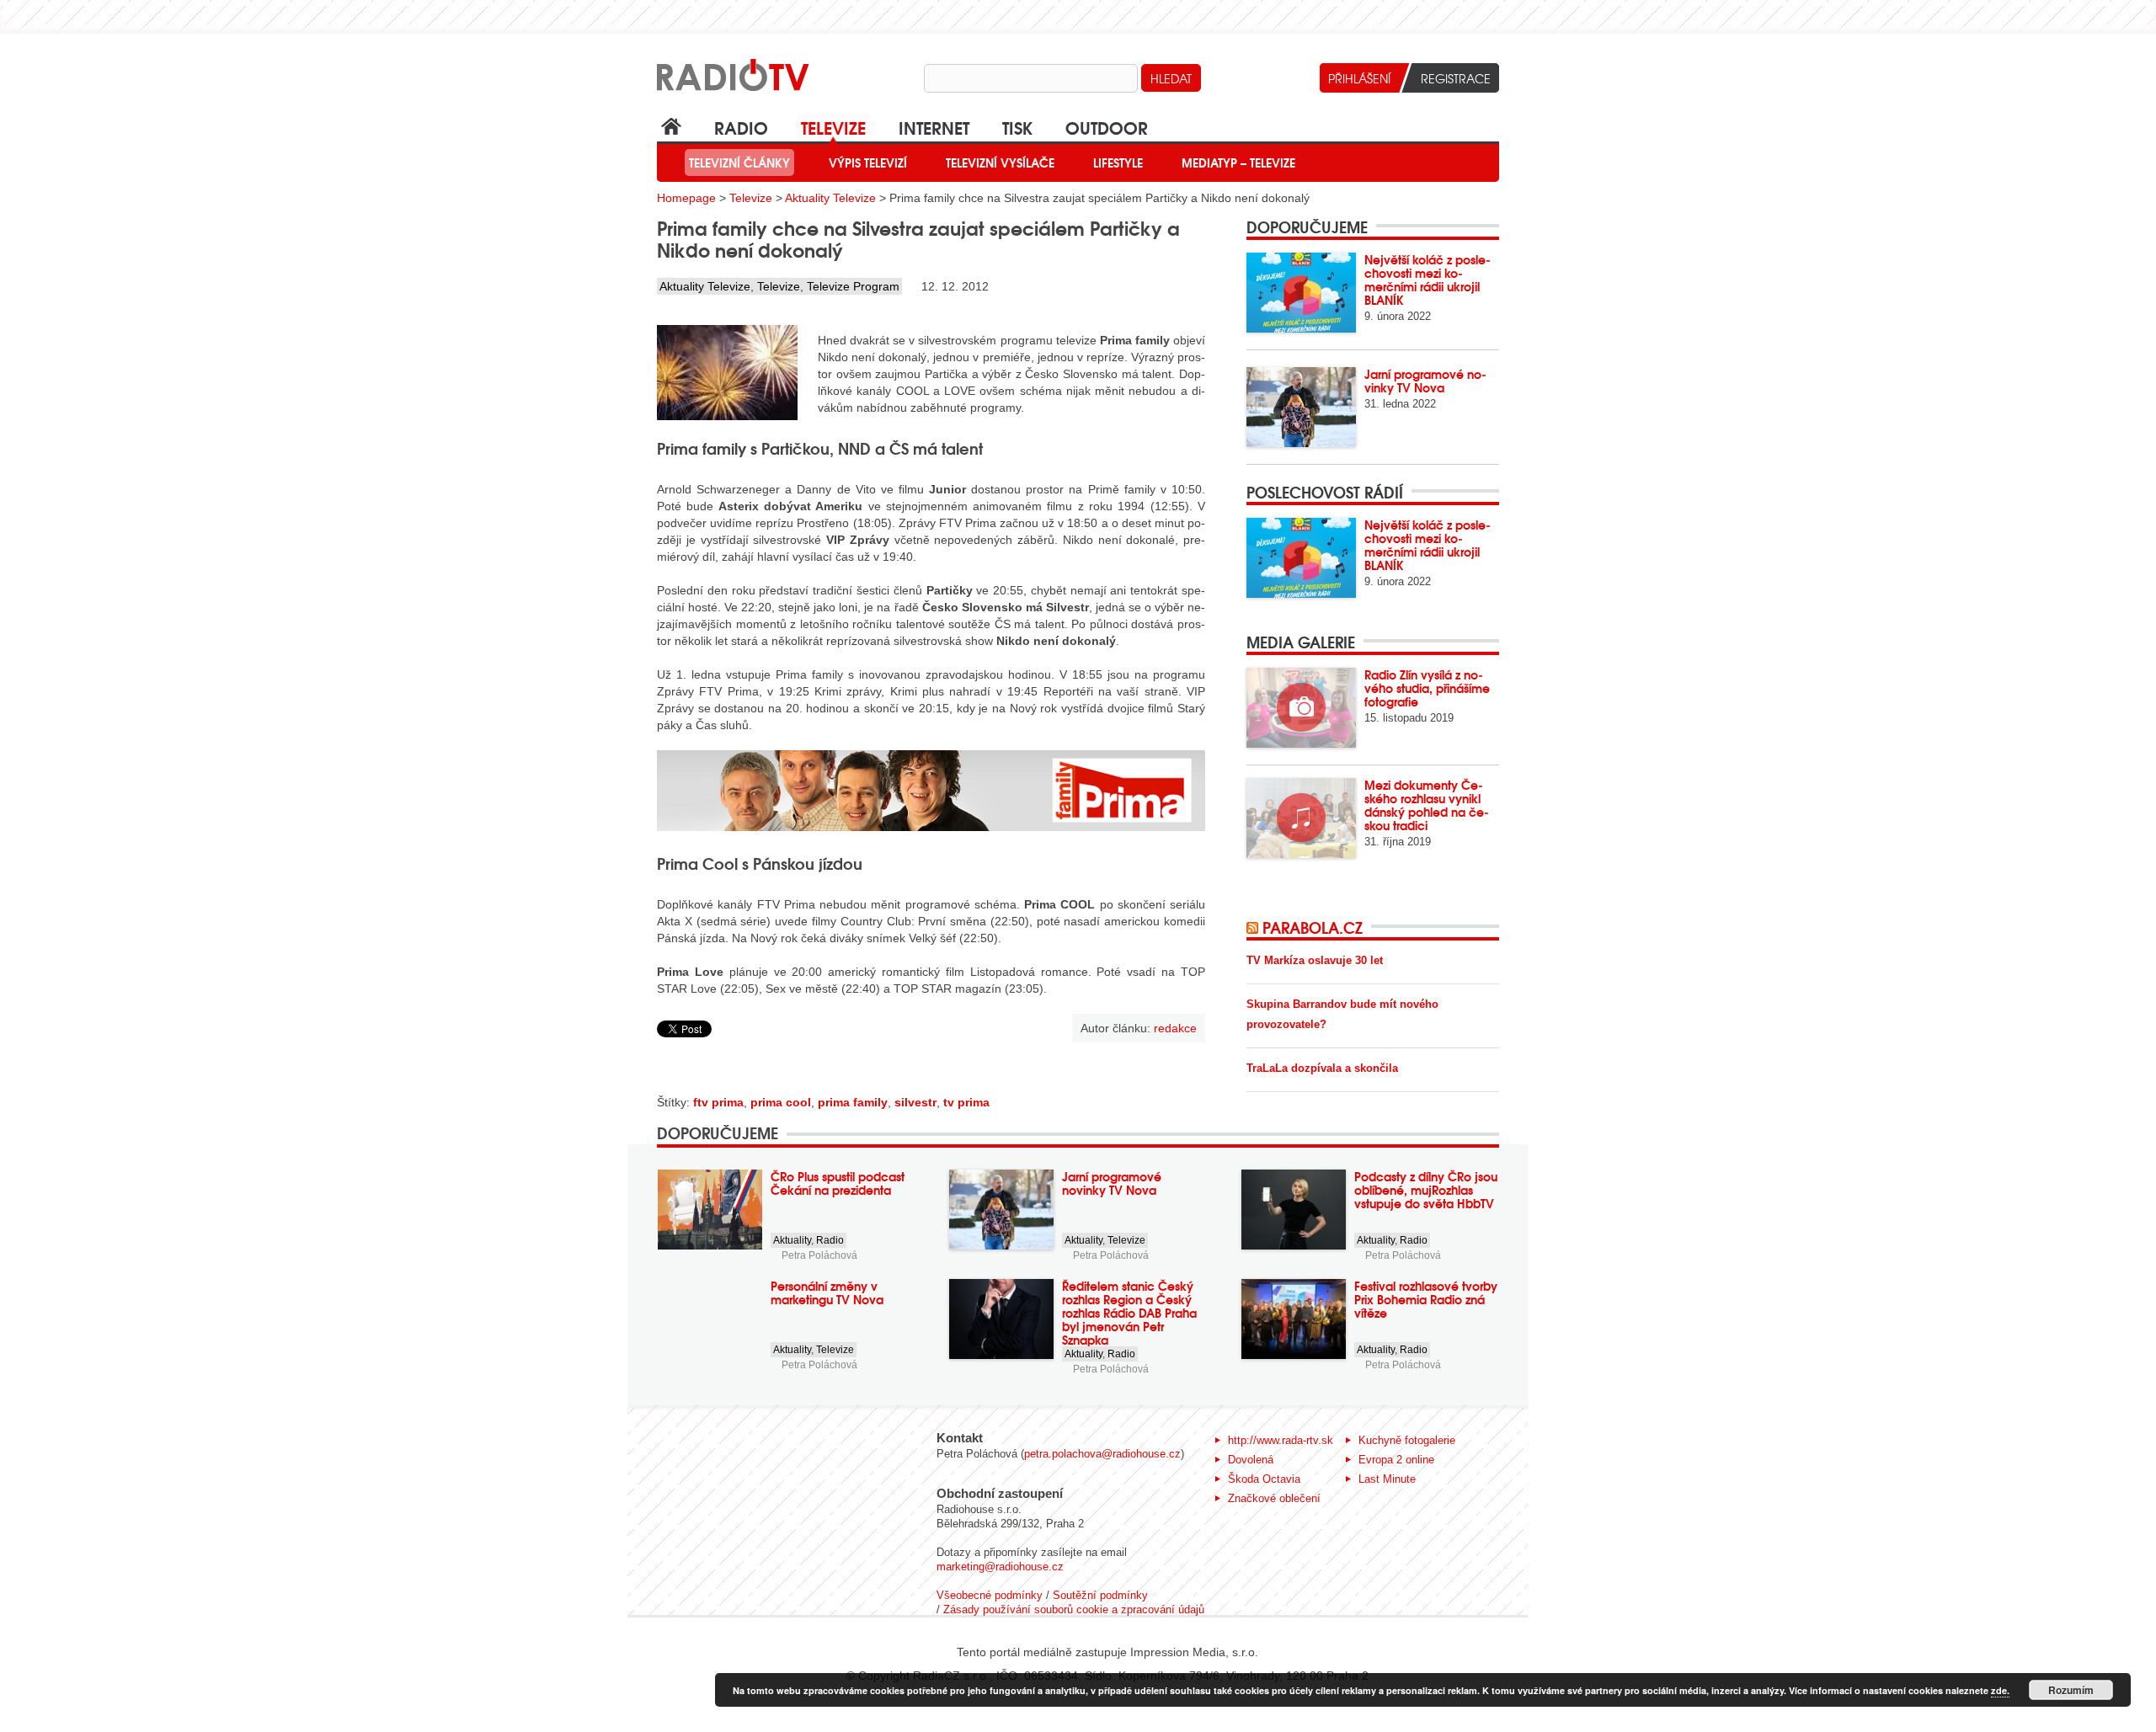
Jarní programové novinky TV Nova (1425, 381)
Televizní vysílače (1000, 163)
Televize (833, 127)
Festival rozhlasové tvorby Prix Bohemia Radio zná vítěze (1426, 1299)
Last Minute (1387, 1479)
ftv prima (718, 1102)
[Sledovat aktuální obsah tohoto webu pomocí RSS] (1254, 927)
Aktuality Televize (830, 198)
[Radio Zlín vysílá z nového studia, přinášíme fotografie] (1301, 708)
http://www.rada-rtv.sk (1281, 1440)
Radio (741, 127)
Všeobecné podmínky (990, 1595)
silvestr (915, 1102)
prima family (853, 1102)
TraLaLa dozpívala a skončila (1322, 1068)
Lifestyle (1118, 163)
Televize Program (853, 286)
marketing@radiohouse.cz (1000, 1567)
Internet (934, 127)
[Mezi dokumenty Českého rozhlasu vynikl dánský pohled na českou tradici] (1301, 818)
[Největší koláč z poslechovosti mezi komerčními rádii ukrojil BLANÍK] (1301, 293)
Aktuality (792, 1240)
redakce (1175, 1028)
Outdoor (1107, 127)
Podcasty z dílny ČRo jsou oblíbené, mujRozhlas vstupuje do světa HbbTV (1426, 1190)
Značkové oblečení (1274, 1498)
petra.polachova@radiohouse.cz (1102, 1454)
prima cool (781, 1102)
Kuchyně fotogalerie (1407, 1440)
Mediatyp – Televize (1238, 163)
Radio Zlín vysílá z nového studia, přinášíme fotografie (1427, 688)
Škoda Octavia (1264, 1479)
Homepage (686, 198)
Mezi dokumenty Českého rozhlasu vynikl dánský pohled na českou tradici (1427, 805)
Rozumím (2071, 1690)
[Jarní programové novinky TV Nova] (1301, 407)
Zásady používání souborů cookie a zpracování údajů (1074, 1609)
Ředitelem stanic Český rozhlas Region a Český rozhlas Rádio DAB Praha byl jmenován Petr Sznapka (1129, 1313)
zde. (2000, 1690)
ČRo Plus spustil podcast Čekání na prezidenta (838, 1183)
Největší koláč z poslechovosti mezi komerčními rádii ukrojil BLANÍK (1428, 280)
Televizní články (739, 163)
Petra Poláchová (819, 1255)
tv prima (966, 1102)
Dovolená (1251, 1460)
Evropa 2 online (1396, 1460)
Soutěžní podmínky (1100, 1595)
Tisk (1017, 127)
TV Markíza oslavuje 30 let (1315, 960)
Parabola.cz (1313, 927)
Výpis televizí (868, 163)
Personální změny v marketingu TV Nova (827, 1292)
